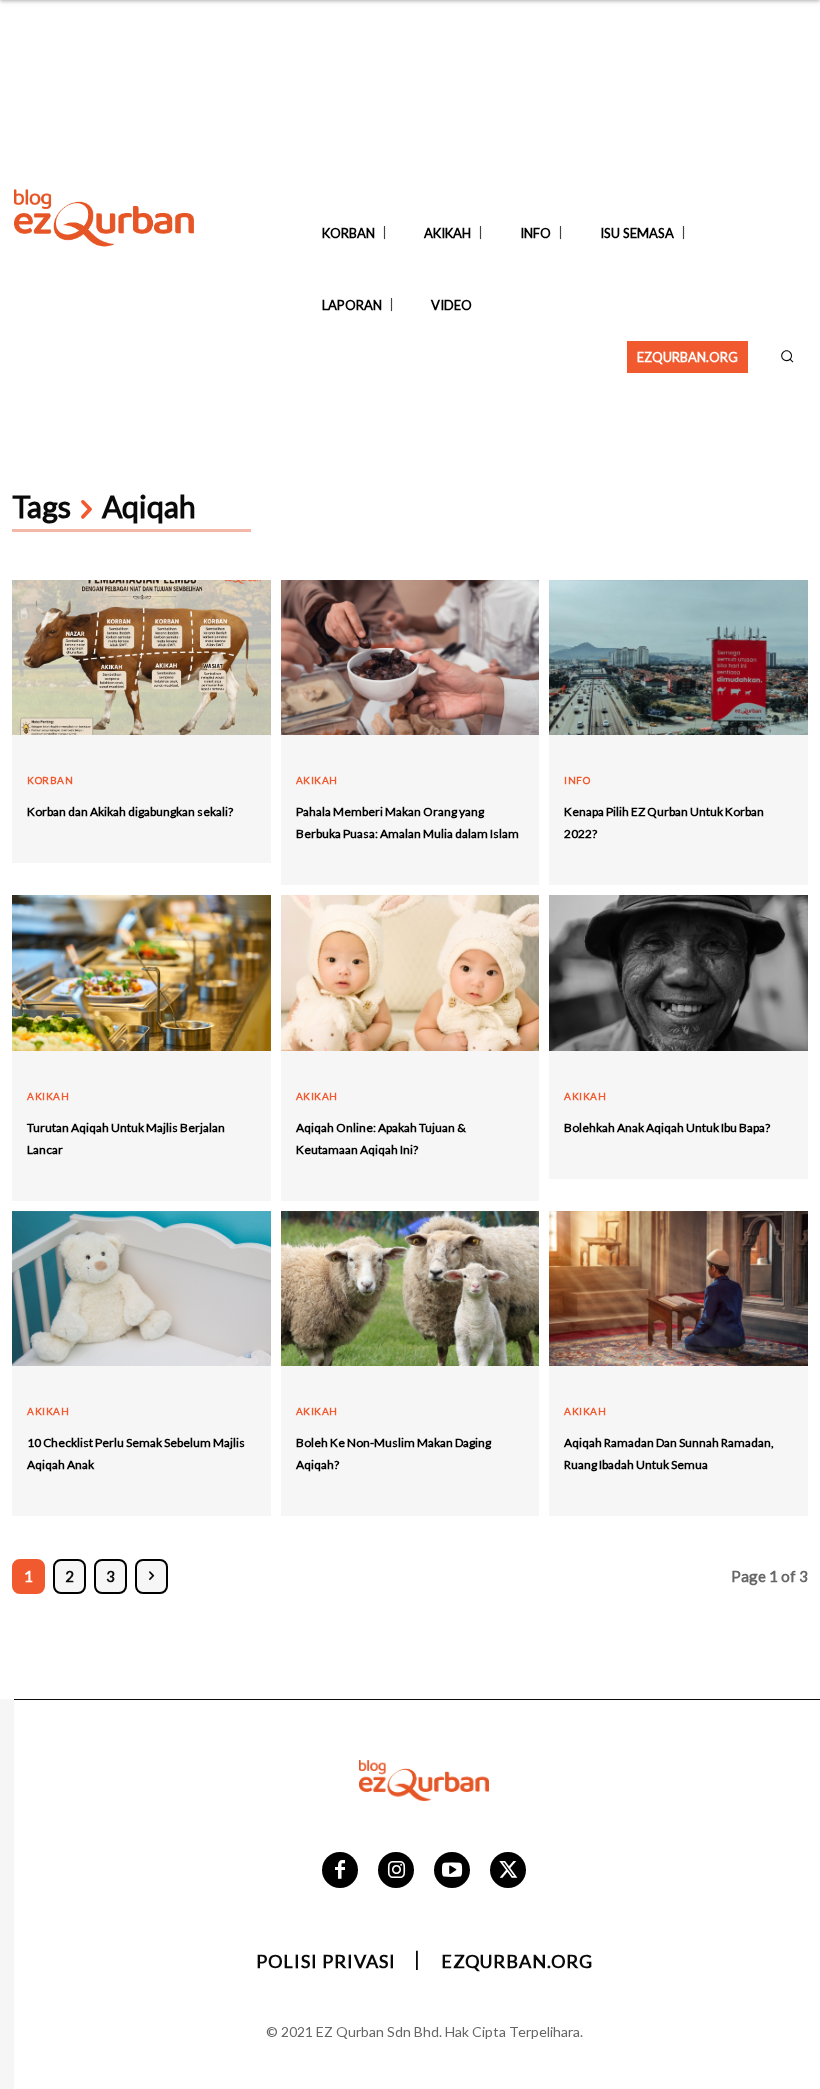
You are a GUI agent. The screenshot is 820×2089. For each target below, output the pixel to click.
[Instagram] (396, 1870)
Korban (50, 780)
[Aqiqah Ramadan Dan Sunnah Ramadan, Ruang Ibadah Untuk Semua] (678, 1288)
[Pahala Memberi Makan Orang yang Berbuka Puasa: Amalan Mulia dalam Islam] (410, 657)
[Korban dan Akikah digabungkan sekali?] (141, 657)
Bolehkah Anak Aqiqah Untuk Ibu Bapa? (667, 1127)
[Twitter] (508, 1870)
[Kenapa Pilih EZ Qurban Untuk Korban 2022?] (678, 657)
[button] (787, 356)
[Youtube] (452, 1870)
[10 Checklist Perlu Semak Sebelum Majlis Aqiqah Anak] (141, 1288)
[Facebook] (340, 1870)
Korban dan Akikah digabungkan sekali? (130, 811)
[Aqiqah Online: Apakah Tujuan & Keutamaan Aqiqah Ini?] (410, 972)
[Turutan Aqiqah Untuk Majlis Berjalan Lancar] (141, 972)
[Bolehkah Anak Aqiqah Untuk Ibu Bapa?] (678, 972)
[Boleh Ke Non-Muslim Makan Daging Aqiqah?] (410, 1288)
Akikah (317, 780)
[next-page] (151, 1576)
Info (577, 780)
